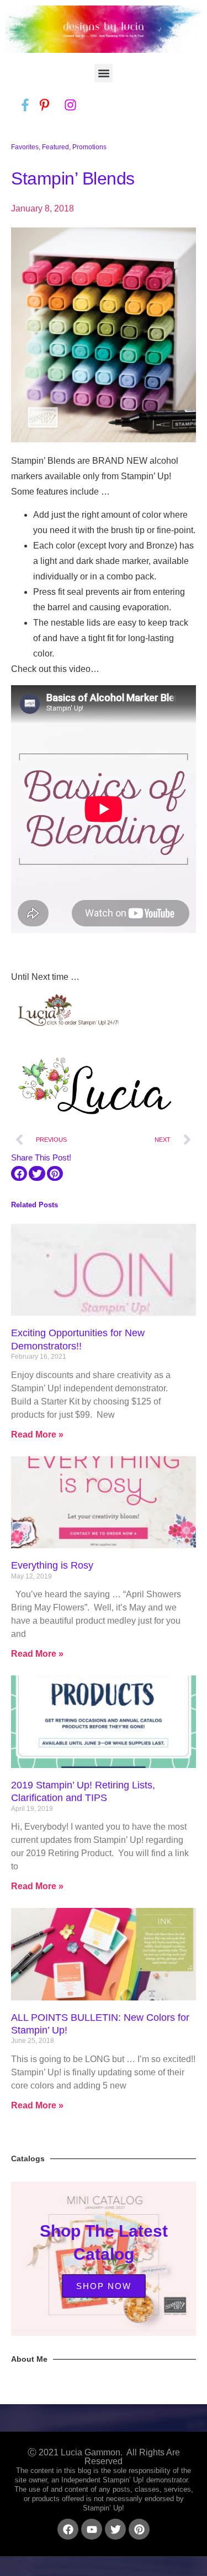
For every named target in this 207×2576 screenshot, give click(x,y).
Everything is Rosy (52, 1565)
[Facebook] (68, 2529)
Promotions (89, 147)
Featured (55, 147)
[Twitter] (115, 2529)
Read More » (37, 1435)
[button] (104, 73)
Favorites (25, 147)
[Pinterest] (139, 2529)
